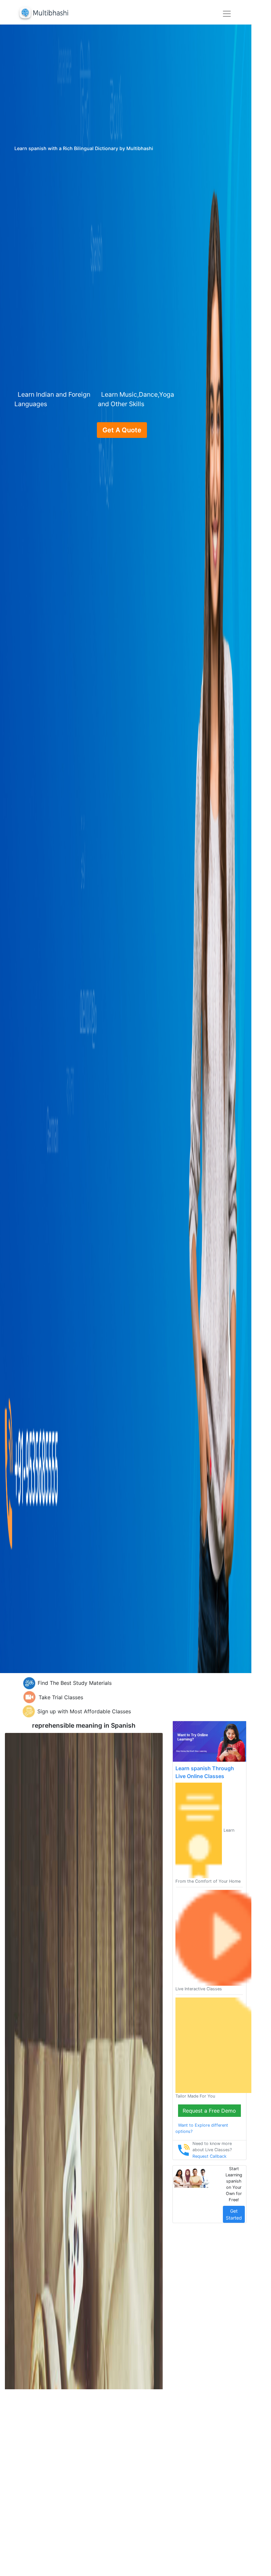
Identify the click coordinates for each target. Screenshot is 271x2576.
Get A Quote (122, 430)
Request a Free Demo (209, 2111)
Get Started (234, 2214)
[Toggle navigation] (227, 14)
